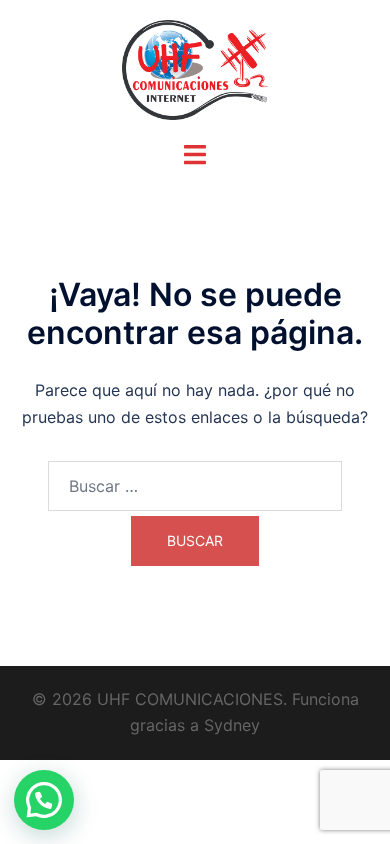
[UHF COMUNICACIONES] (195, 68)
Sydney (232, 725)
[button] (44, 800)
